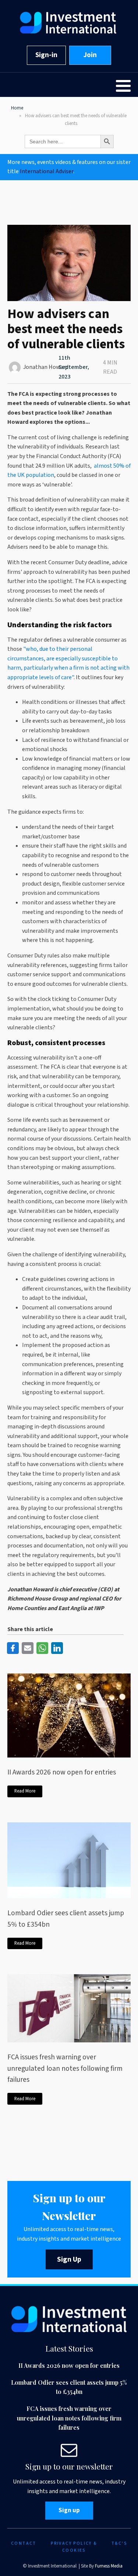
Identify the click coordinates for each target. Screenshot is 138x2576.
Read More (25, 1791)
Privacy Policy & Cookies (74, 2547)
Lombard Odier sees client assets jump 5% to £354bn (66, 1919)
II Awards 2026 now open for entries (62, 1772)
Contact (24, 2543)
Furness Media (109, 2566)
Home (17, 108)
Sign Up (69, 2259)
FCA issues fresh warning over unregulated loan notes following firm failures (65, 2068)
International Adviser (47, 171)
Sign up (69, 2510)
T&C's (119, 2543)
